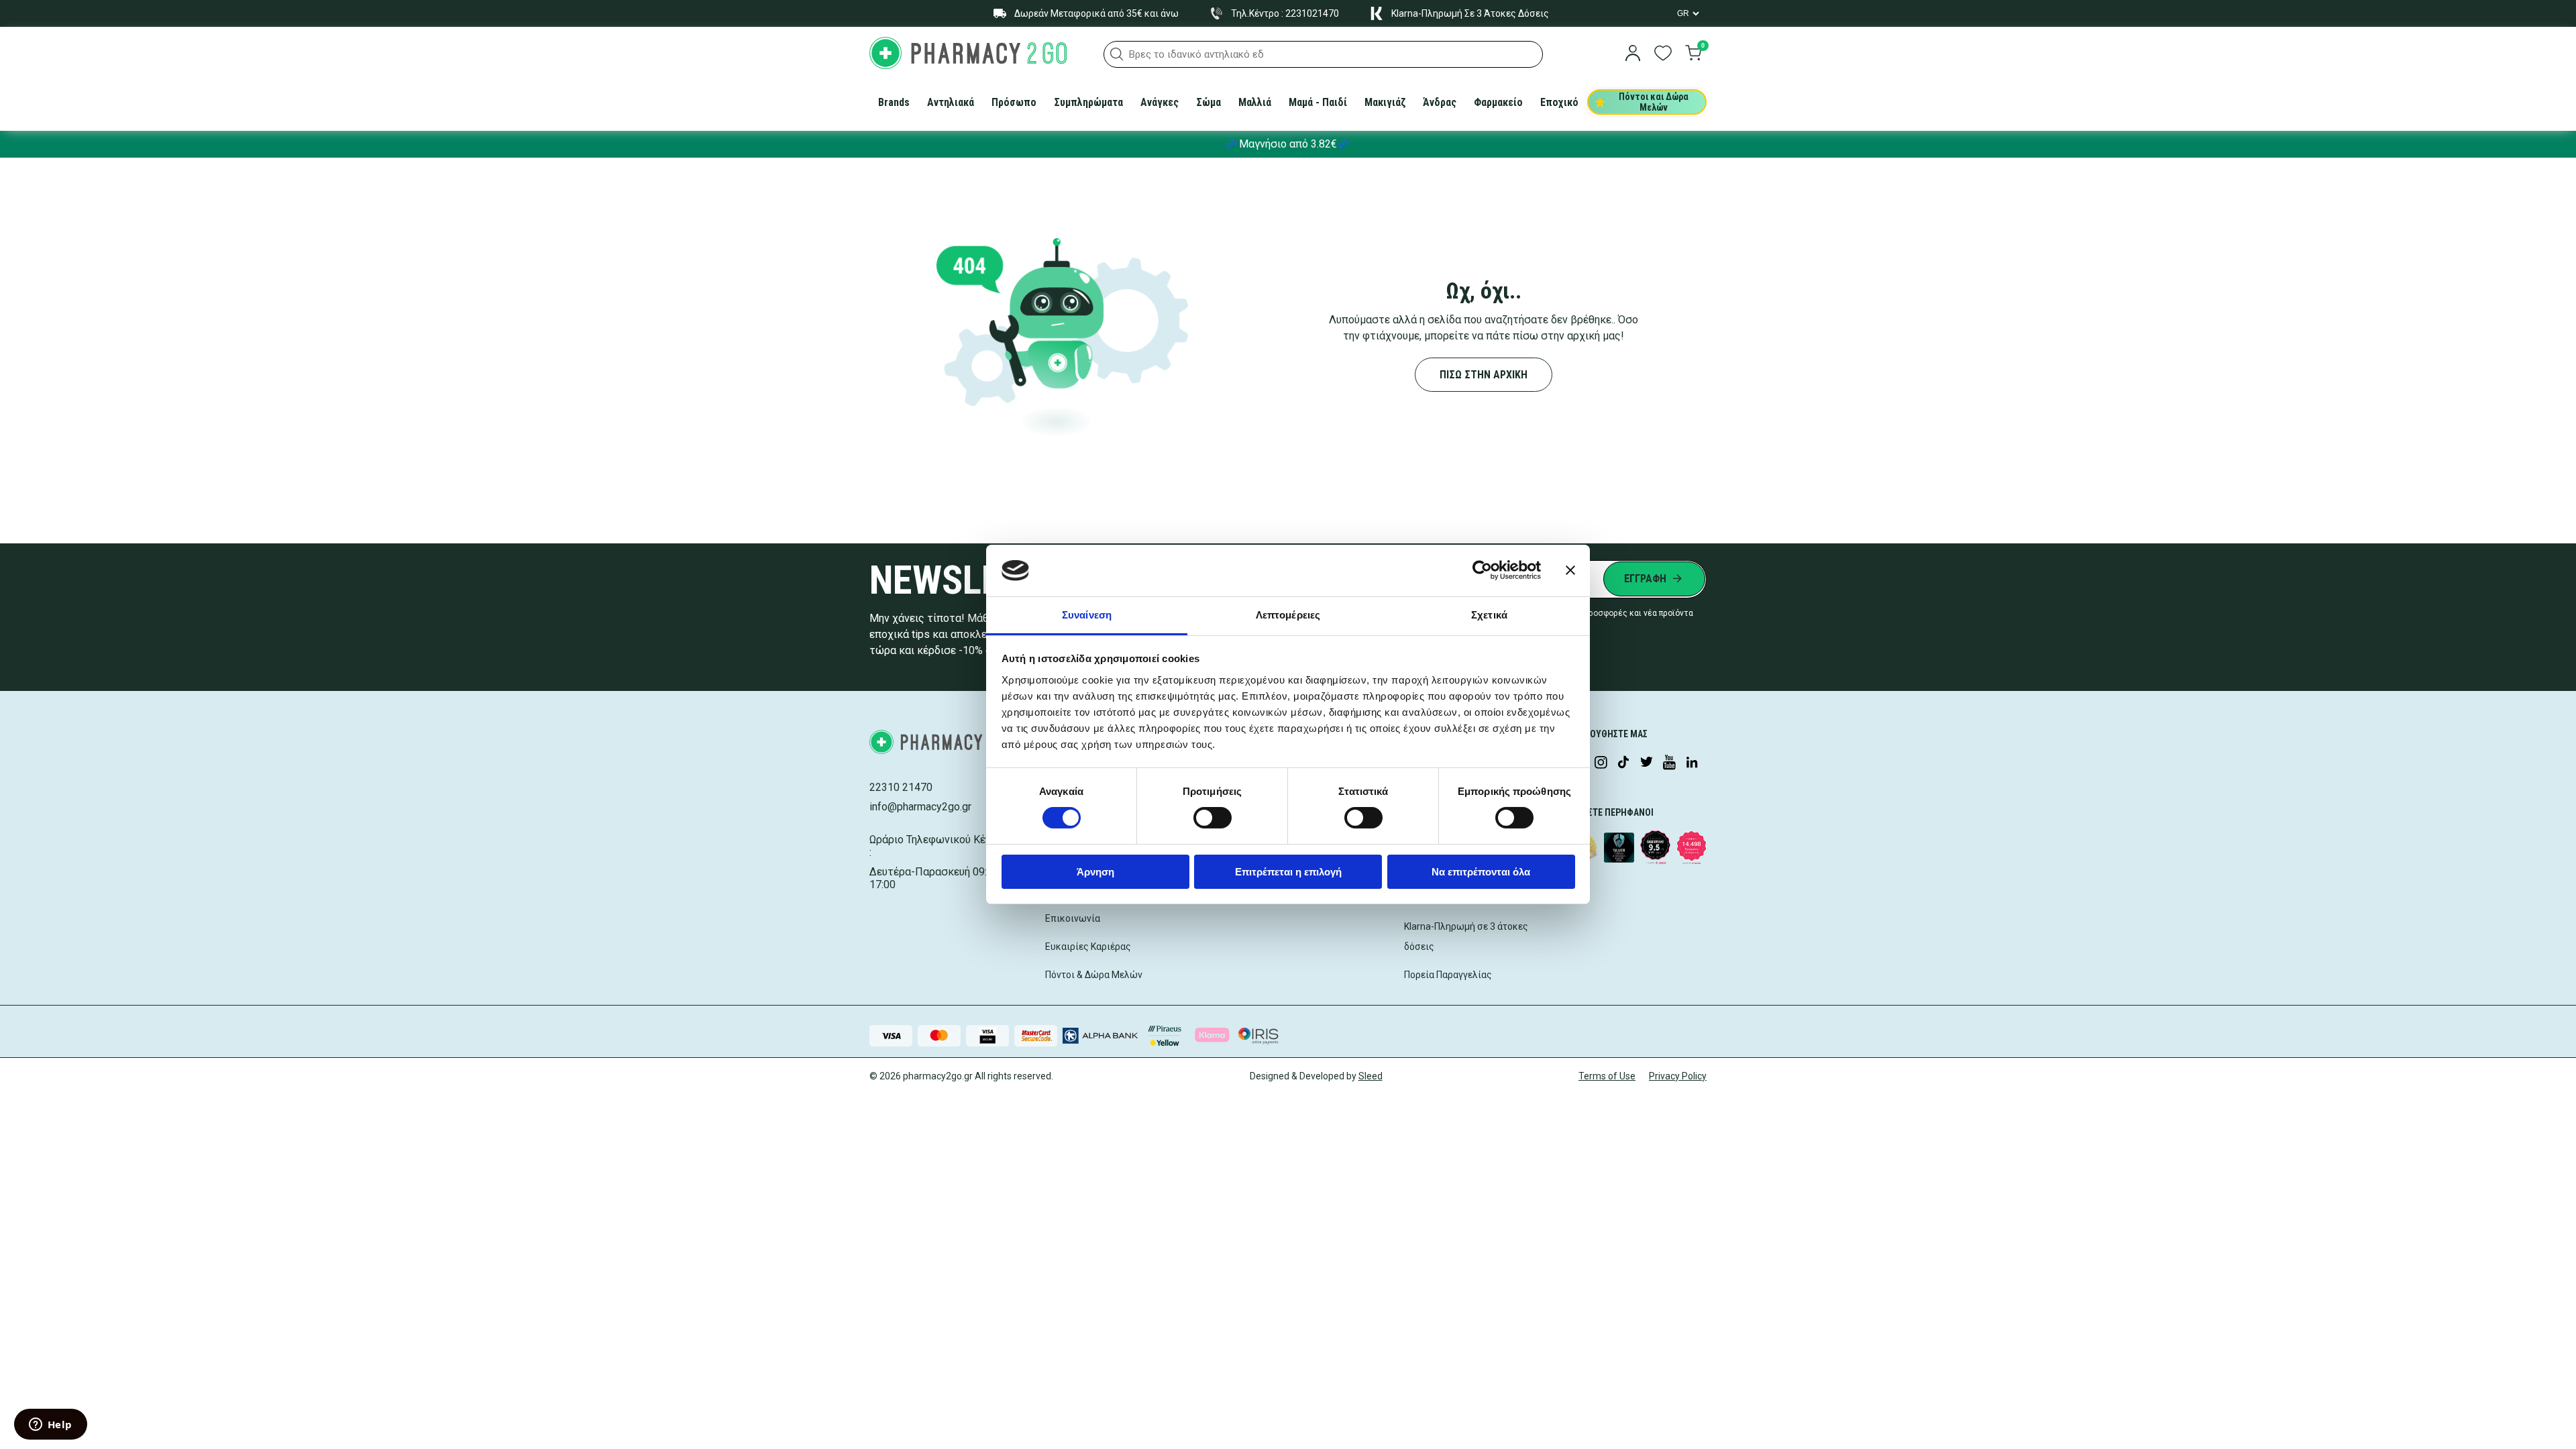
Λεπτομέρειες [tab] (1288, 615)
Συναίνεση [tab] (1087, 615)
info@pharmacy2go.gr (920, 807)
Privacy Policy (1678, 1076)
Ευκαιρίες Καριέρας (1088, 947)
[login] (1633, 54)
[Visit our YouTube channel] (1669, 763)
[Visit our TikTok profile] (1623, 763)
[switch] (1213, 818)
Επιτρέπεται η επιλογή (1288, 872)
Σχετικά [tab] (1489, 615)
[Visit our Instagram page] (1601, 763)
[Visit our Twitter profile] (1646, 763)
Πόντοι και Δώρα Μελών (1654, 102)
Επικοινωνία (1073, 918)
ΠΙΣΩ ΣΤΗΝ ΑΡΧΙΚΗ (1484, 375)
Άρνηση (1095, 872)
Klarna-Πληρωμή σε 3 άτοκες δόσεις (1466, 936)
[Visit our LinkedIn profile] (1692, 763)
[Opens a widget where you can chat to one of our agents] (50, 1426)
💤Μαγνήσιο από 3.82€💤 (1288, 144)
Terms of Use (1607, 1076)
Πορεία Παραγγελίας (1448, 975)
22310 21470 (901, 787)
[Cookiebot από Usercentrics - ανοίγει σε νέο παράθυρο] (1482, 570)
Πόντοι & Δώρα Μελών (1094, 975)
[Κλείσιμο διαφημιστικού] (1570, 570)
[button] (1117, 54)
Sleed (1371, 1076)
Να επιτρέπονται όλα (1481, 872)
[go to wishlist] (1663, 54)
